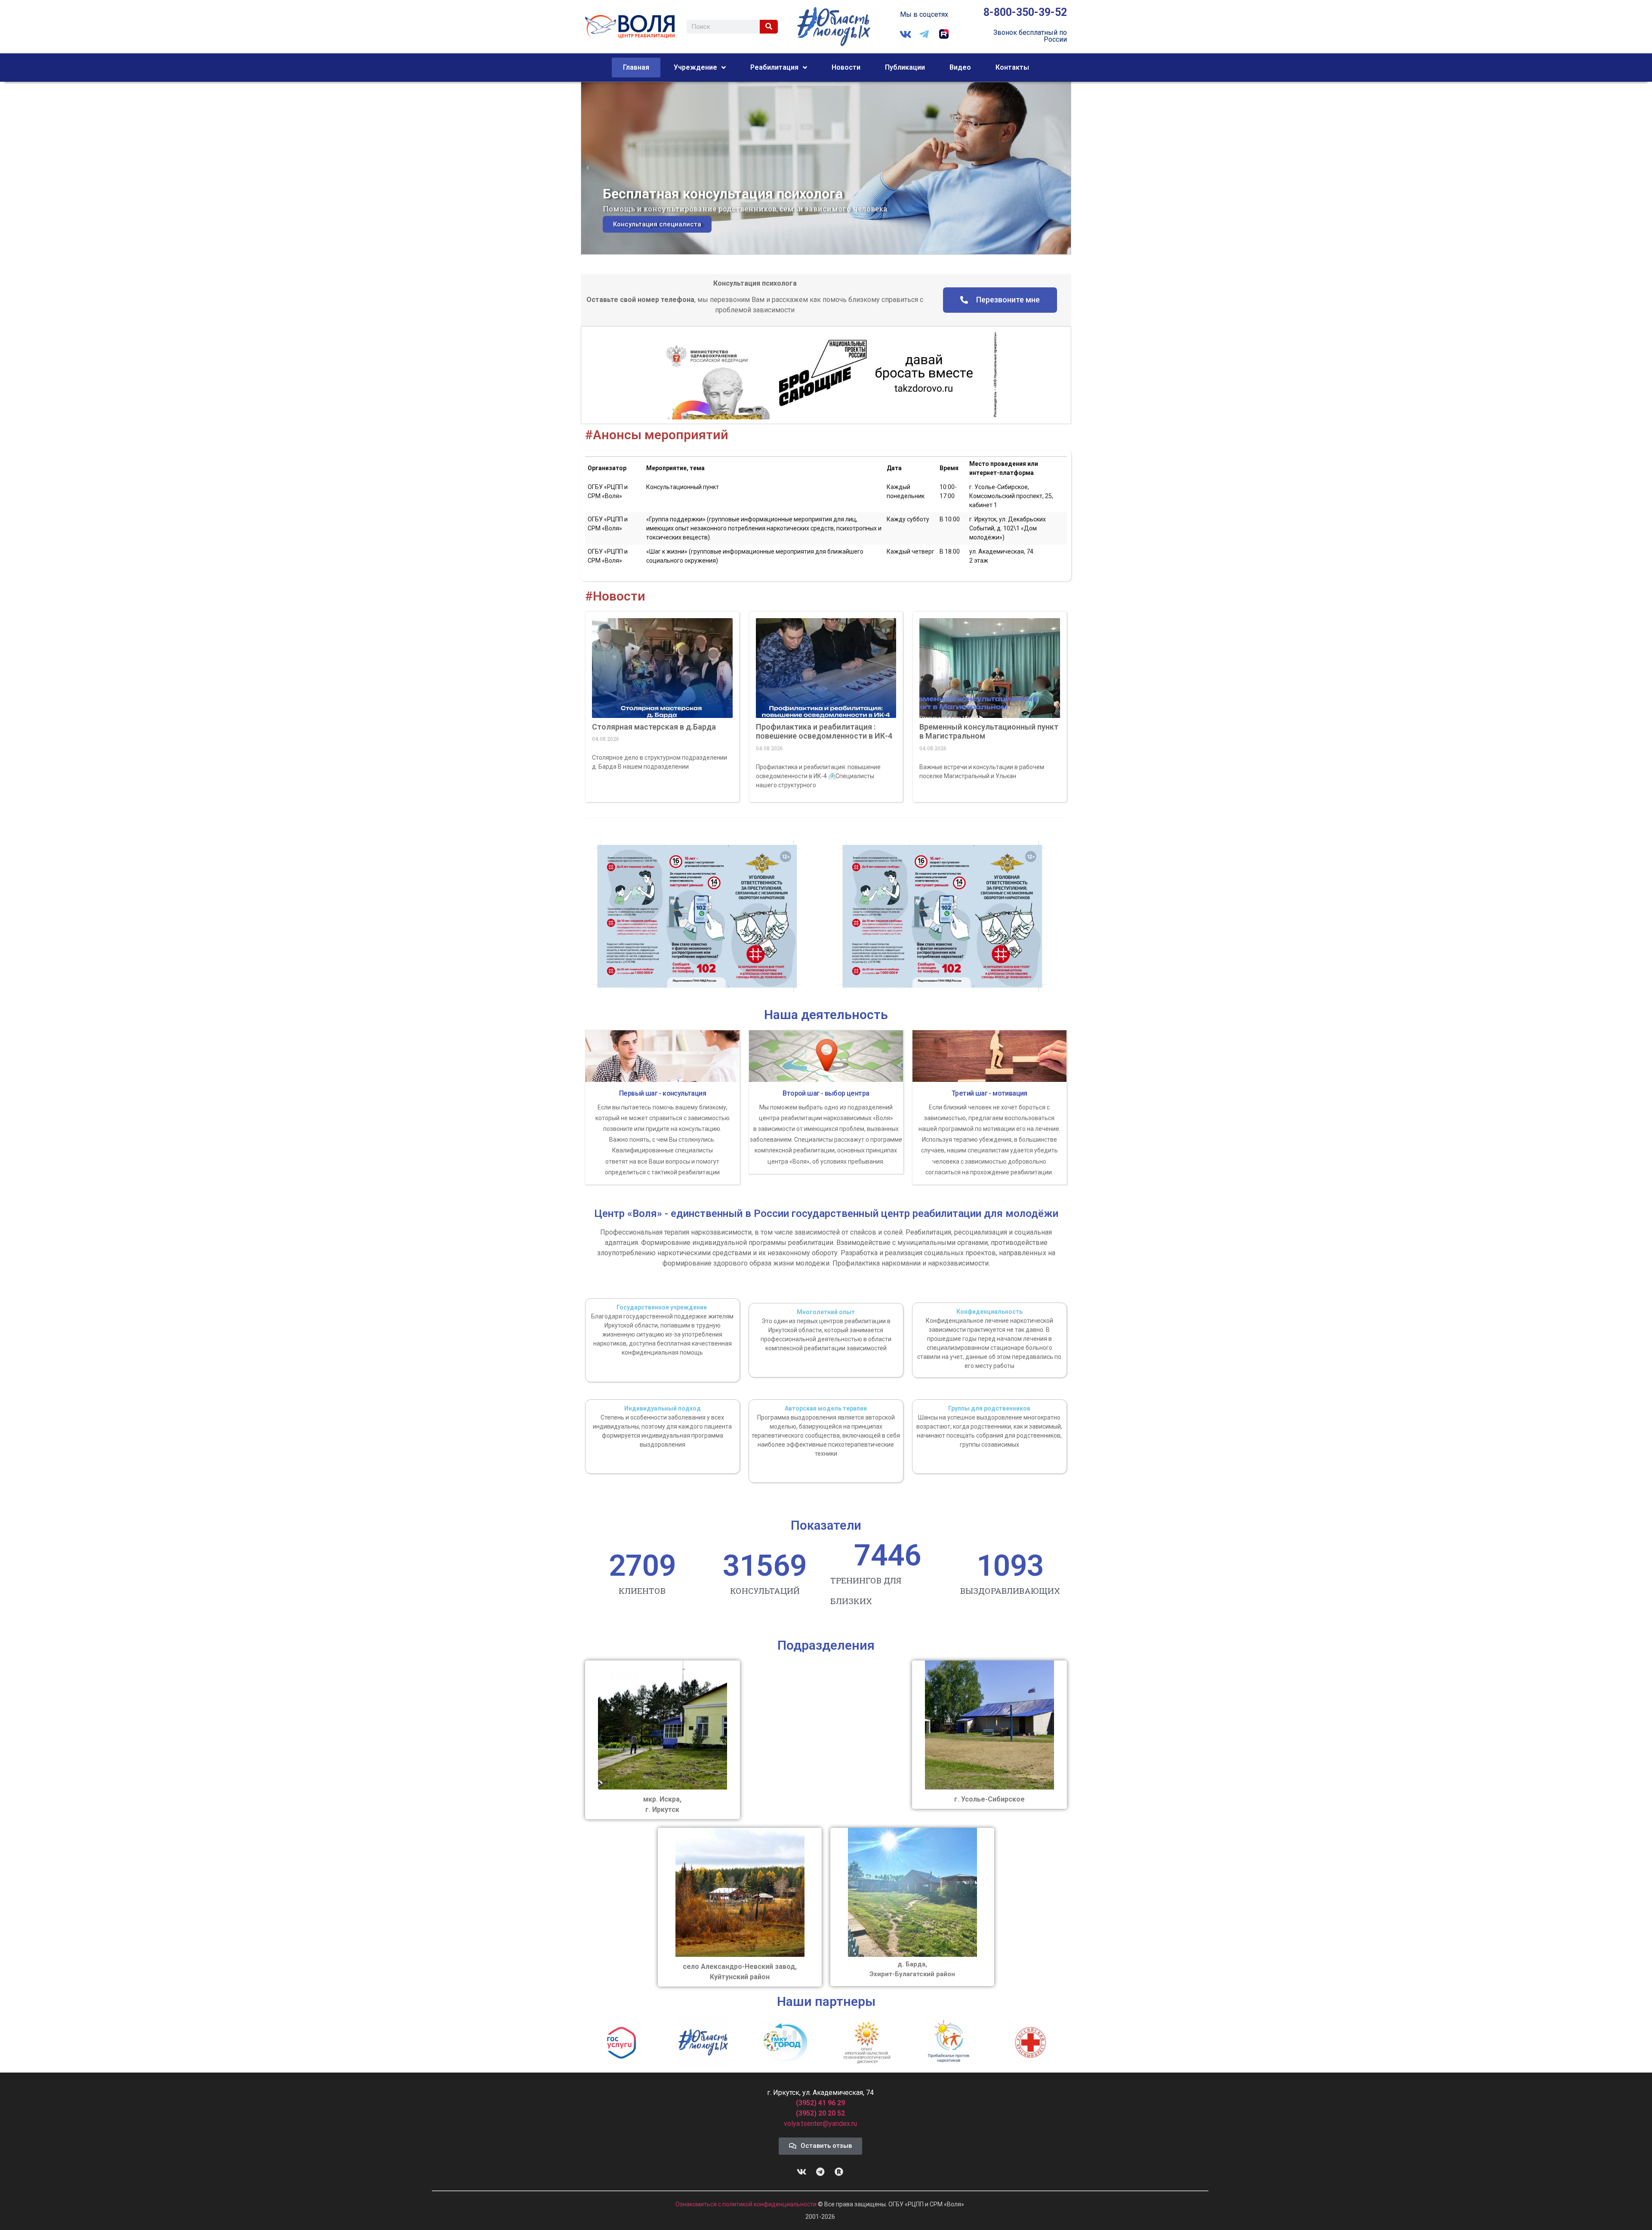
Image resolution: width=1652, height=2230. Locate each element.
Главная (636, 67)
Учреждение (695, 67)
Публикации (905, 67)
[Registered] (839, 2172)
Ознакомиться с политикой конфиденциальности (747, 2204)
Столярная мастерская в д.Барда (654, 727)
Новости (846, 67)
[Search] (769, 27)
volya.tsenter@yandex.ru (820, 2124)
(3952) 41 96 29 (820, 2103)
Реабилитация (774, 67)
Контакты (1012, 67)
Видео (960, 67)
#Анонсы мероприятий (657, 435)
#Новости (615, 596)
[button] (588, 168)
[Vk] (802, 2172)
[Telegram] (820, 2172)
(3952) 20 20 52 (820, 2113)
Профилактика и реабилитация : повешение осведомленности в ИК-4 (824, 732)
